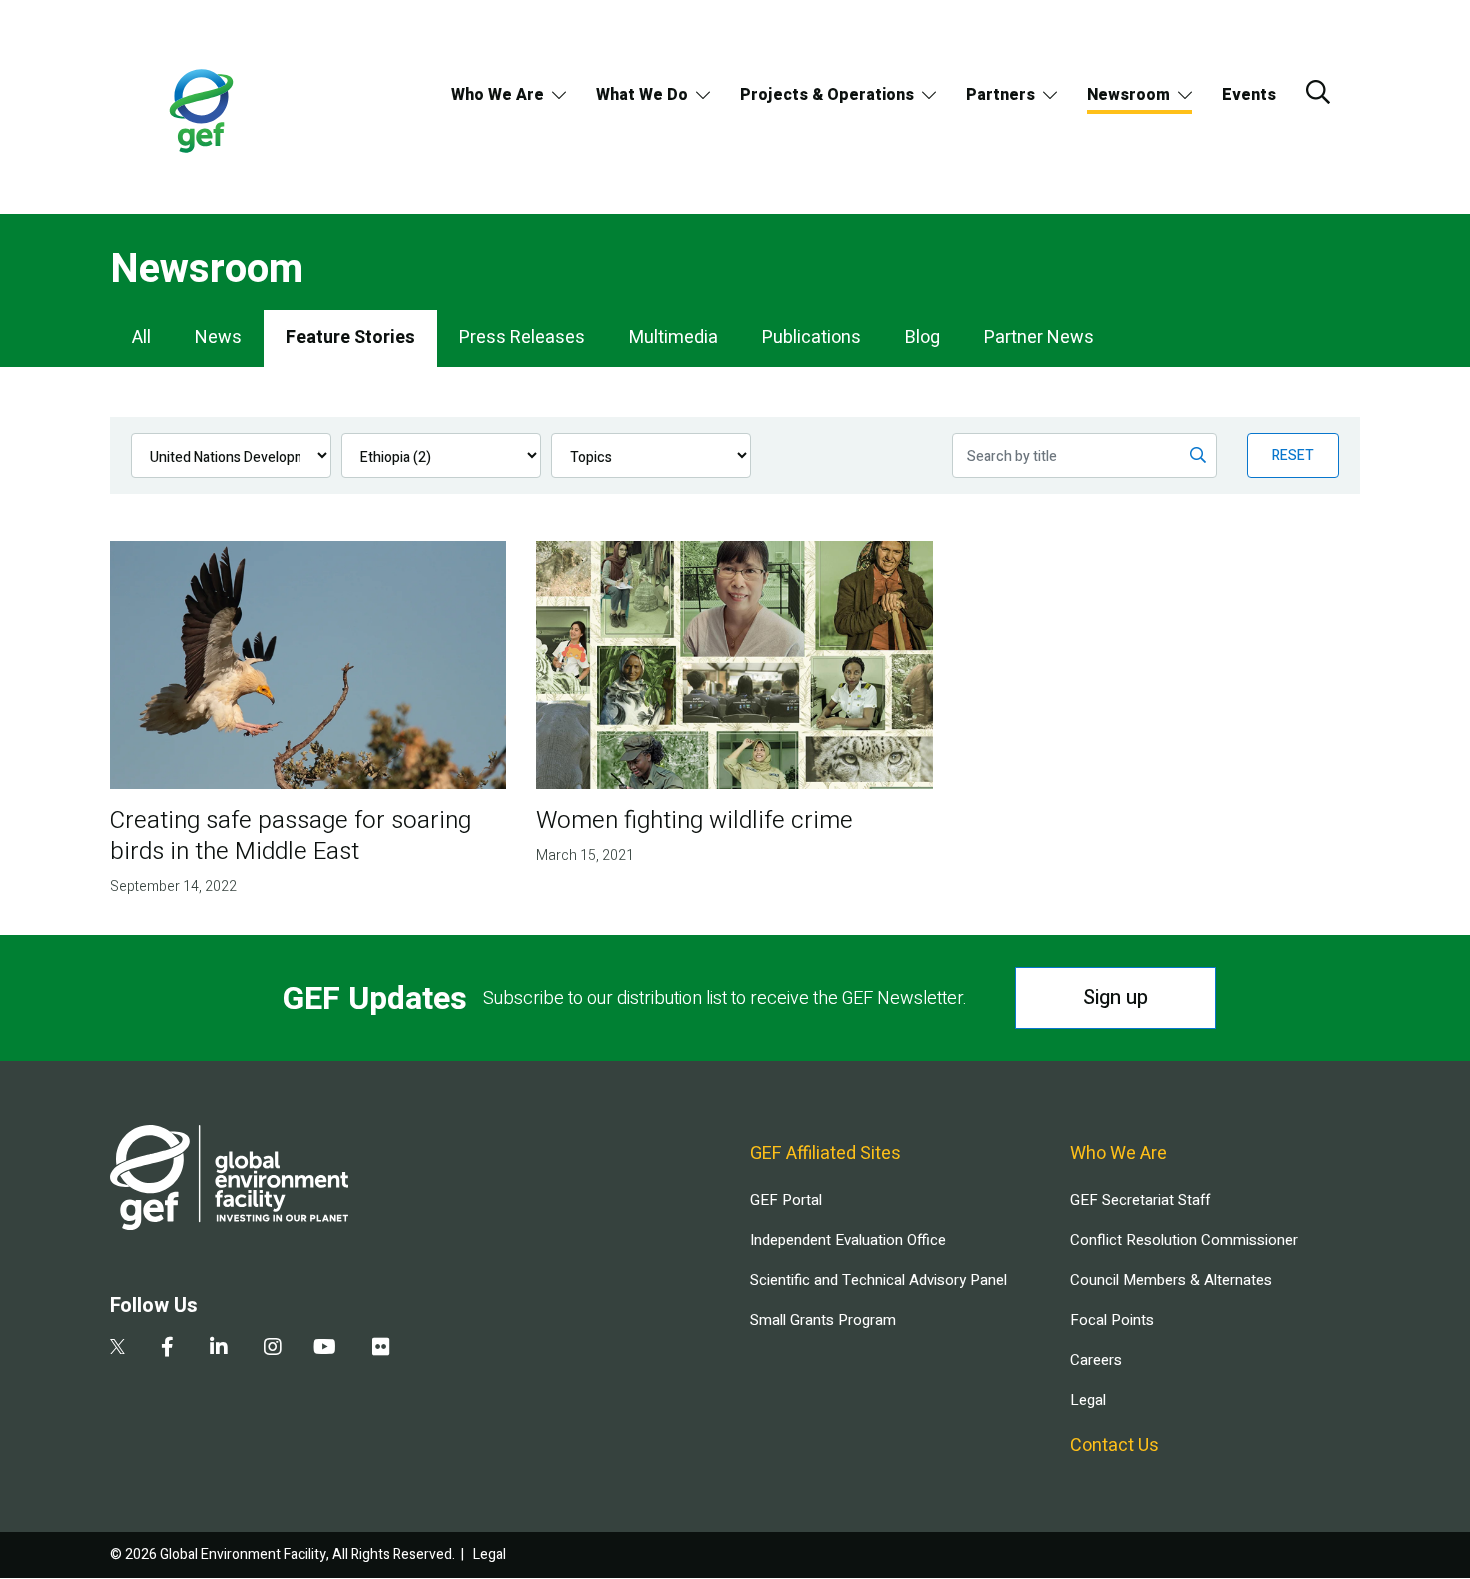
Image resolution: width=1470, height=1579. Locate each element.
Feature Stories (350, 337)
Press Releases (522, 337)
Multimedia (673, 337)
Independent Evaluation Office (848, 1240)
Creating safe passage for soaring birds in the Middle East (290, 836)
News (218, 337)
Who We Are (497, 95)
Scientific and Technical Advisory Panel (878, 1280)
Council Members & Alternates (1171, 1280)
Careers (1096, 1360)
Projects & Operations (827, 95)
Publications (811, 337)
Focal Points (1112, 1320)
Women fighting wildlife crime (694, 820)
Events (1249, 95)
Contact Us (1114, 1445)
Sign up (1115, 997)
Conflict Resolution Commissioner (1184, 1240)
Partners (1000, 95)
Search (1318, 92)
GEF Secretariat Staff (1140, 1200)
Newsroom (1128, 95)
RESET (1293, 455)
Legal (1088, 1400)
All (141, 337)
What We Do (642, 95)
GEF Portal (786, 1200)
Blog (922, 337)
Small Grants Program (823, 1320)
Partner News (1039, 337)
